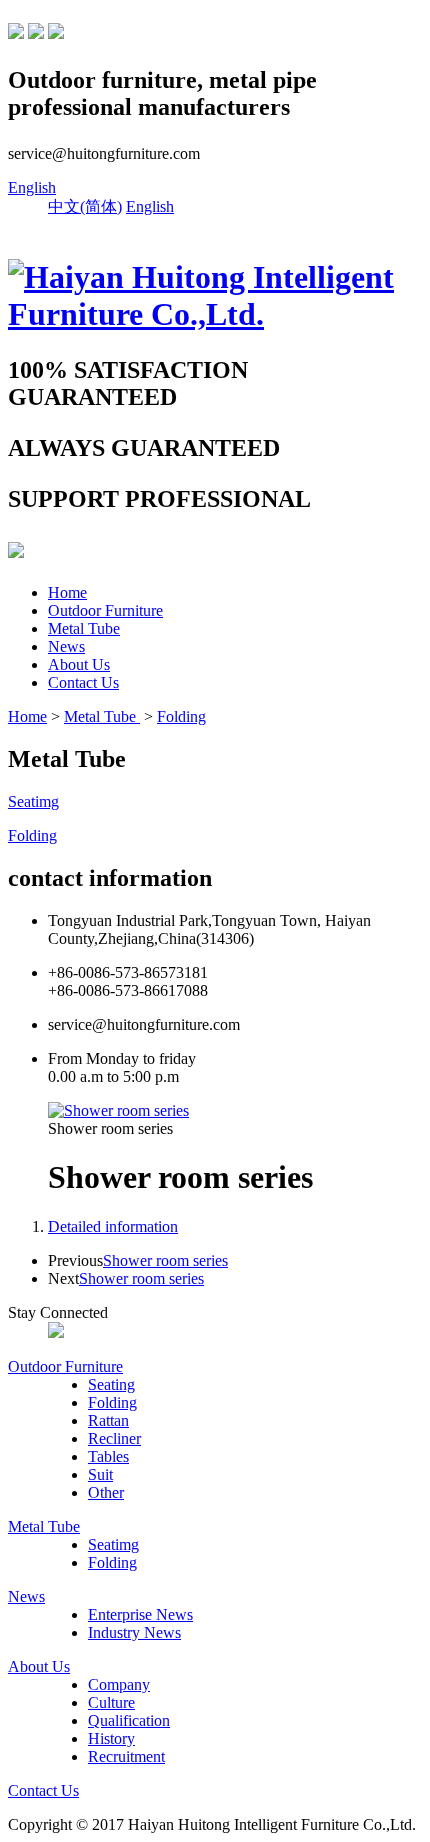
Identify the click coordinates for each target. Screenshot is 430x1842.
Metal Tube (84, 628)
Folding (181, 716)
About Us (79, 664)
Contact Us (83, 682)
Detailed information (113, 1226)
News (66, 646)
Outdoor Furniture (105, 610)
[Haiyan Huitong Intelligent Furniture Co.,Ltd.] (215, 314)
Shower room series (165, 1260)
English (32, 187)
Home (67, 592)
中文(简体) (85, 206)
